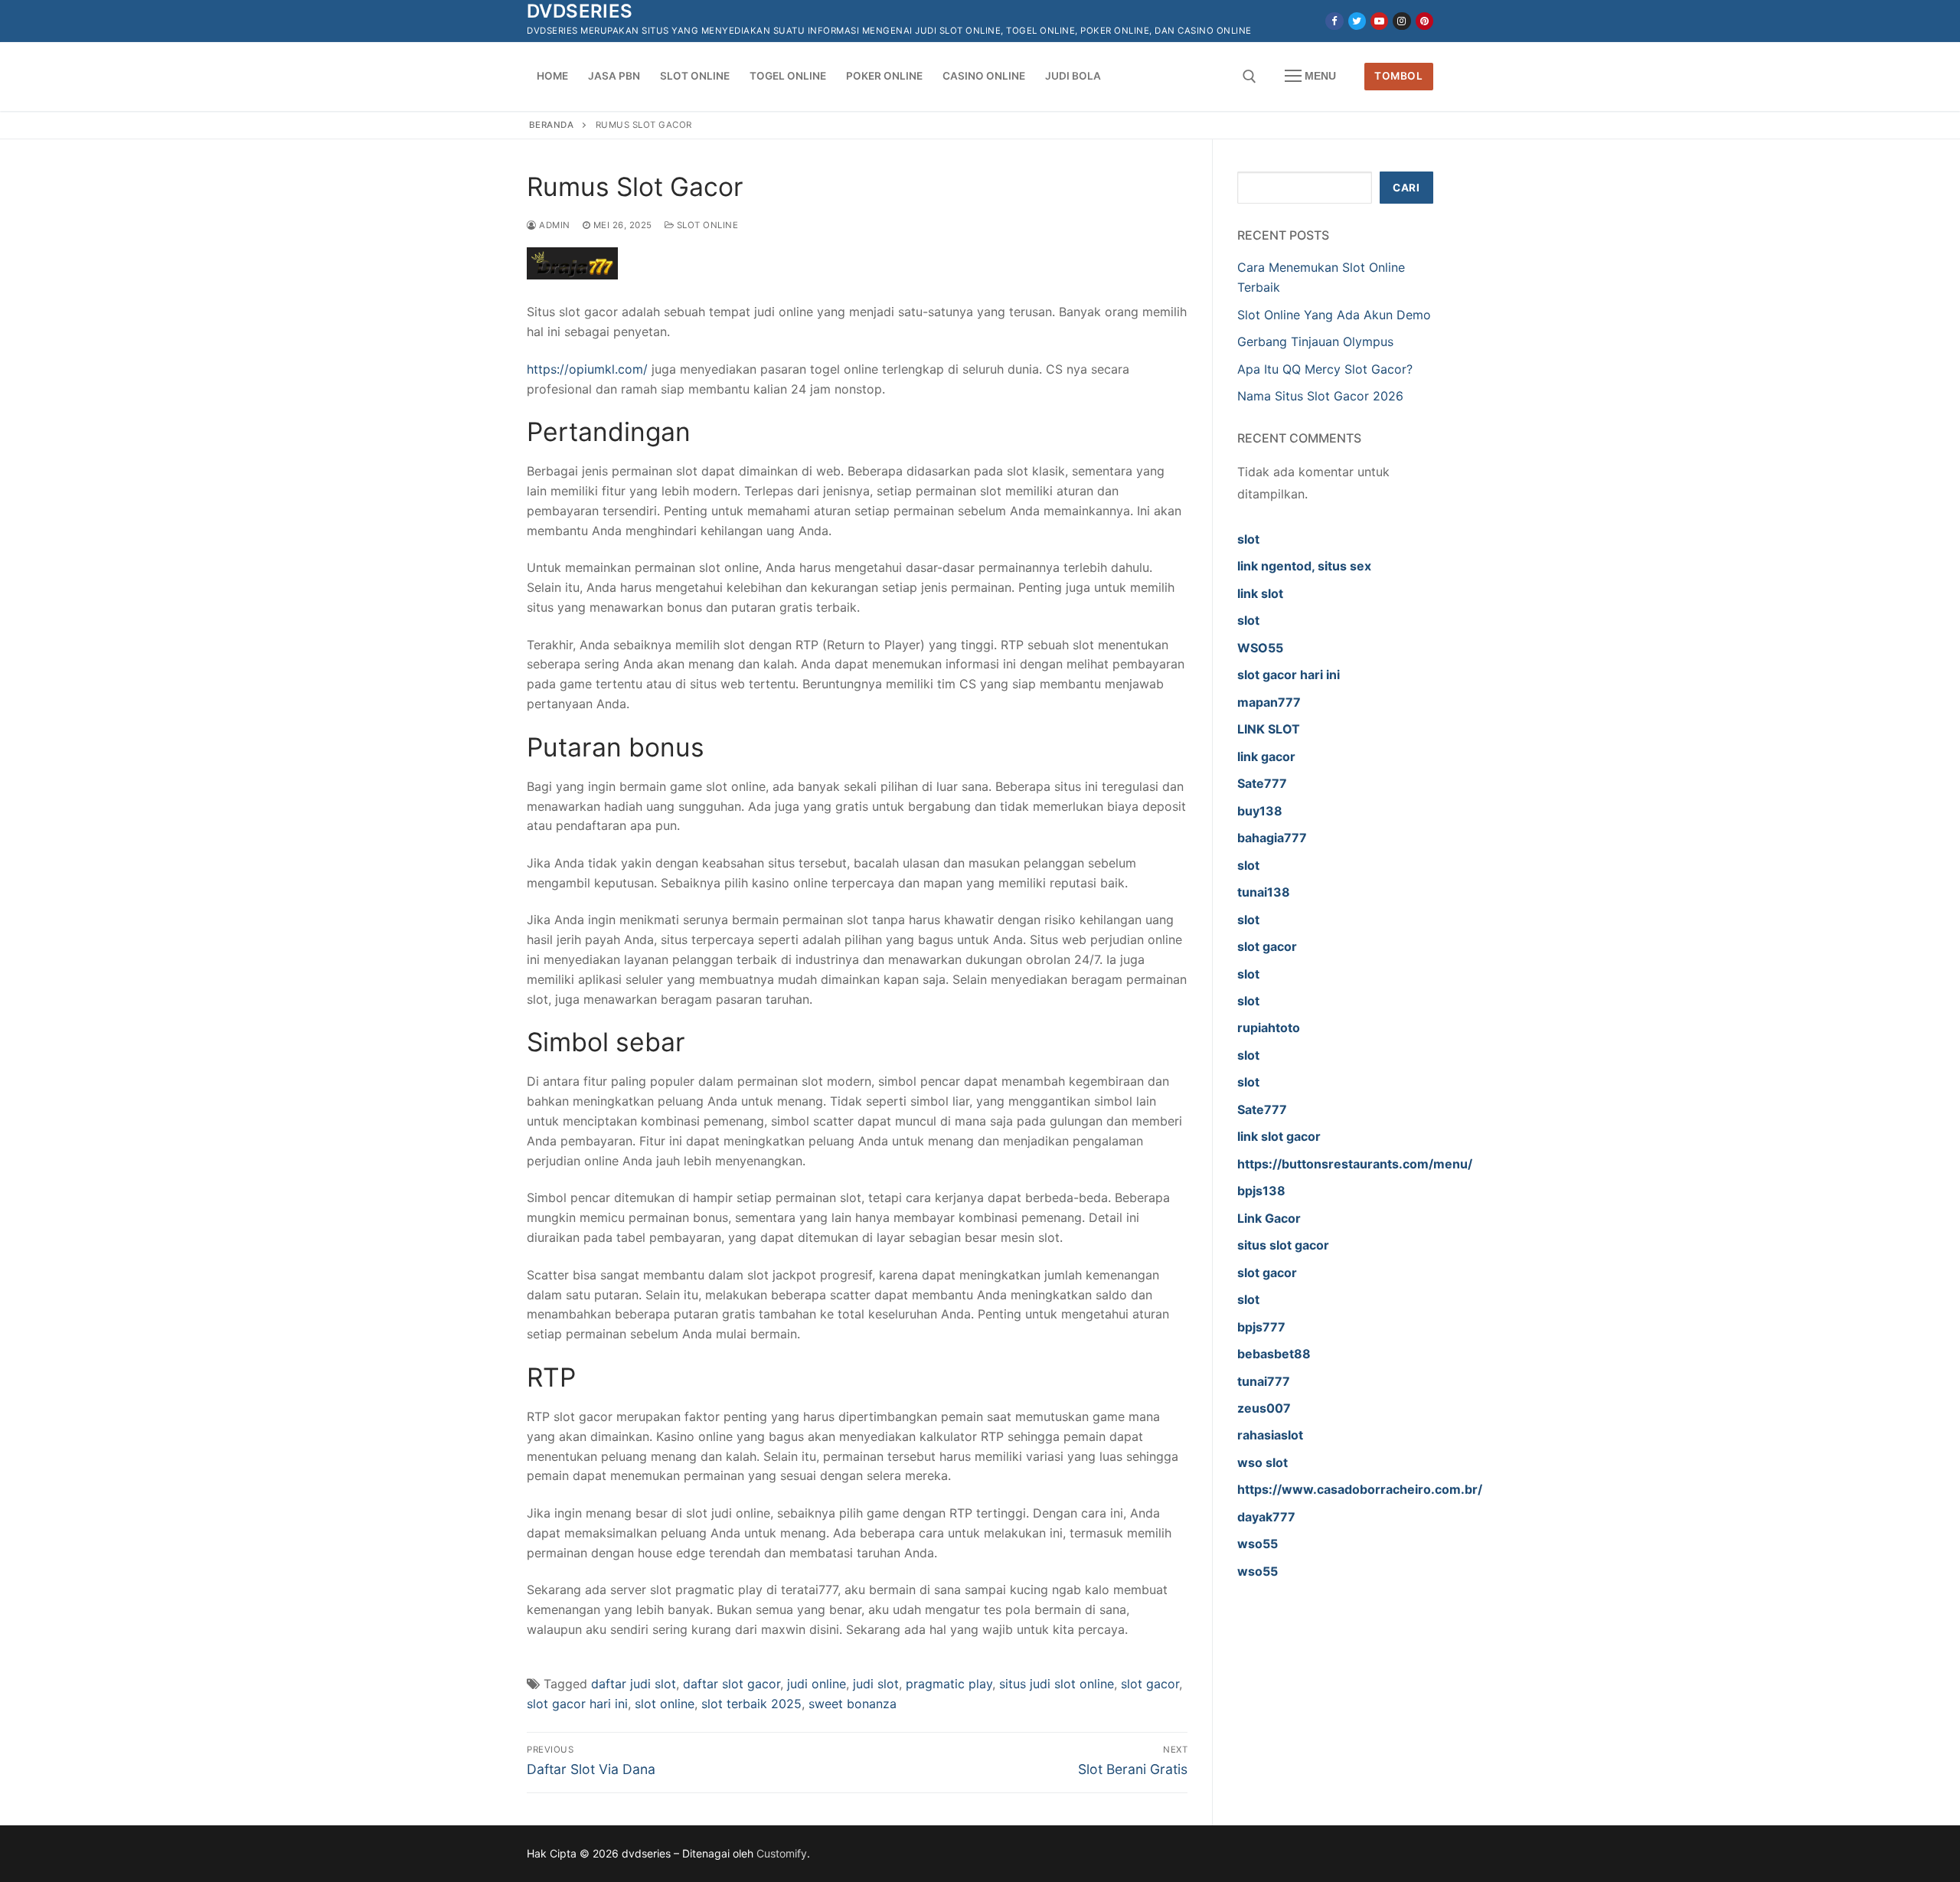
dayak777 (1266, 1517)
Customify (782, 1853)
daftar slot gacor (732, 1684)
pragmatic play (949, 1684)
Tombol (1398, 76)
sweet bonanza (853, 1704)
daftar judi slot (634, 1684)
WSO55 (1260, 648)
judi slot (876, 1684)
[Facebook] (1334, 21)
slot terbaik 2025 (751, 1704)
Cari (1406, 188)
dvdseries (580, 11)
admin (554, 225)
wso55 (1258, 1544)
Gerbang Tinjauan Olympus (1315, 341)
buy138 (1260, 811)
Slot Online (706, 225)
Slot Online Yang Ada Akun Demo (1334, 315)
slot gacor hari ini (577, 1704)
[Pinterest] (1424, 21)
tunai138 (1264, 892)
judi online (817, 1684)
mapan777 (1269, 702)
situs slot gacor (1283, 1245)
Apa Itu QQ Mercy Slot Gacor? (1325, 369)
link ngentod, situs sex (1304, 566)
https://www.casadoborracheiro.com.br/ (1360, 1489)
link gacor (1266, 756)
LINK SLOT (1269, 729)
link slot (1260, 593)
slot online (665, 1704)
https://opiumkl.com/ (587, 369)
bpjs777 (1261, 1327)
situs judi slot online (1057, 1684)
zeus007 (1264, 1408)
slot (1248, 539)
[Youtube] (1379, 21)
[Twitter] (1357, 21)
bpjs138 (1261, 1191)
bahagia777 (1272, 838)
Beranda (552, 125)
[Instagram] (1401, 21)
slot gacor (1150, 1684)
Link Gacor (1269, 1218)
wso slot (1263, 1462)
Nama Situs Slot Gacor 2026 (1320, 396)
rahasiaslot (1270, 1435)
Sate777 (1262, 783)
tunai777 (1264, 1381)
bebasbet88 (1274, 1354)
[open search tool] (1249, 77)
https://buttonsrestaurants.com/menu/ (1355, 1164)
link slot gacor (1279, 1136)
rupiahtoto (1269, 1028)
